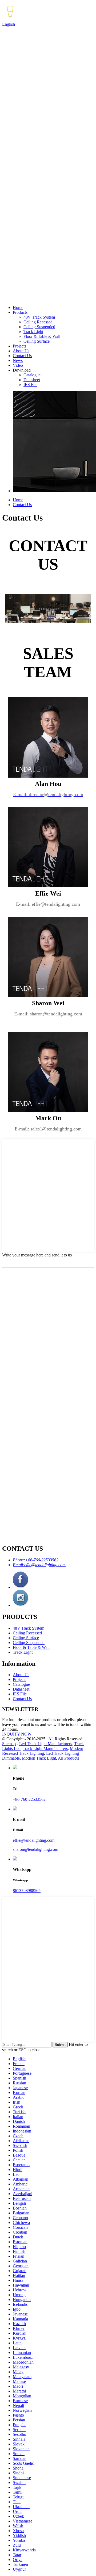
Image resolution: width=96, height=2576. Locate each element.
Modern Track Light (39, 1758)
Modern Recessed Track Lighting (43, 1751)
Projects (19, 346)
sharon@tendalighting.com (35, 1849)
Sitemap (9, 1744)
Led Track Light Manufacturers (46, 1744)
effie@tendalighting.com (34, 1840)
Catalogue (32, 375)
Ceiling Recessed (38, 322)
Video (18, 365)
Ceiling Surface (37, 341)
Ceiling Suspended (39, 327)
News (18, 360)
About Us (21, 351)
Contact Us (22, 356)
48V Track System (39, 317)
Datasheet (32, 380)
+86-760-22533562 (29, 1799)
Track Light (33, 332)
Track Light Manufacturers (45, 1748)
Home (18, 307)
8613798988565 (27, 1891)
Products (20, 312)
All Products (68, 1758)
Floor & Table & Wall (42, 336)
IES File (30, 385)
